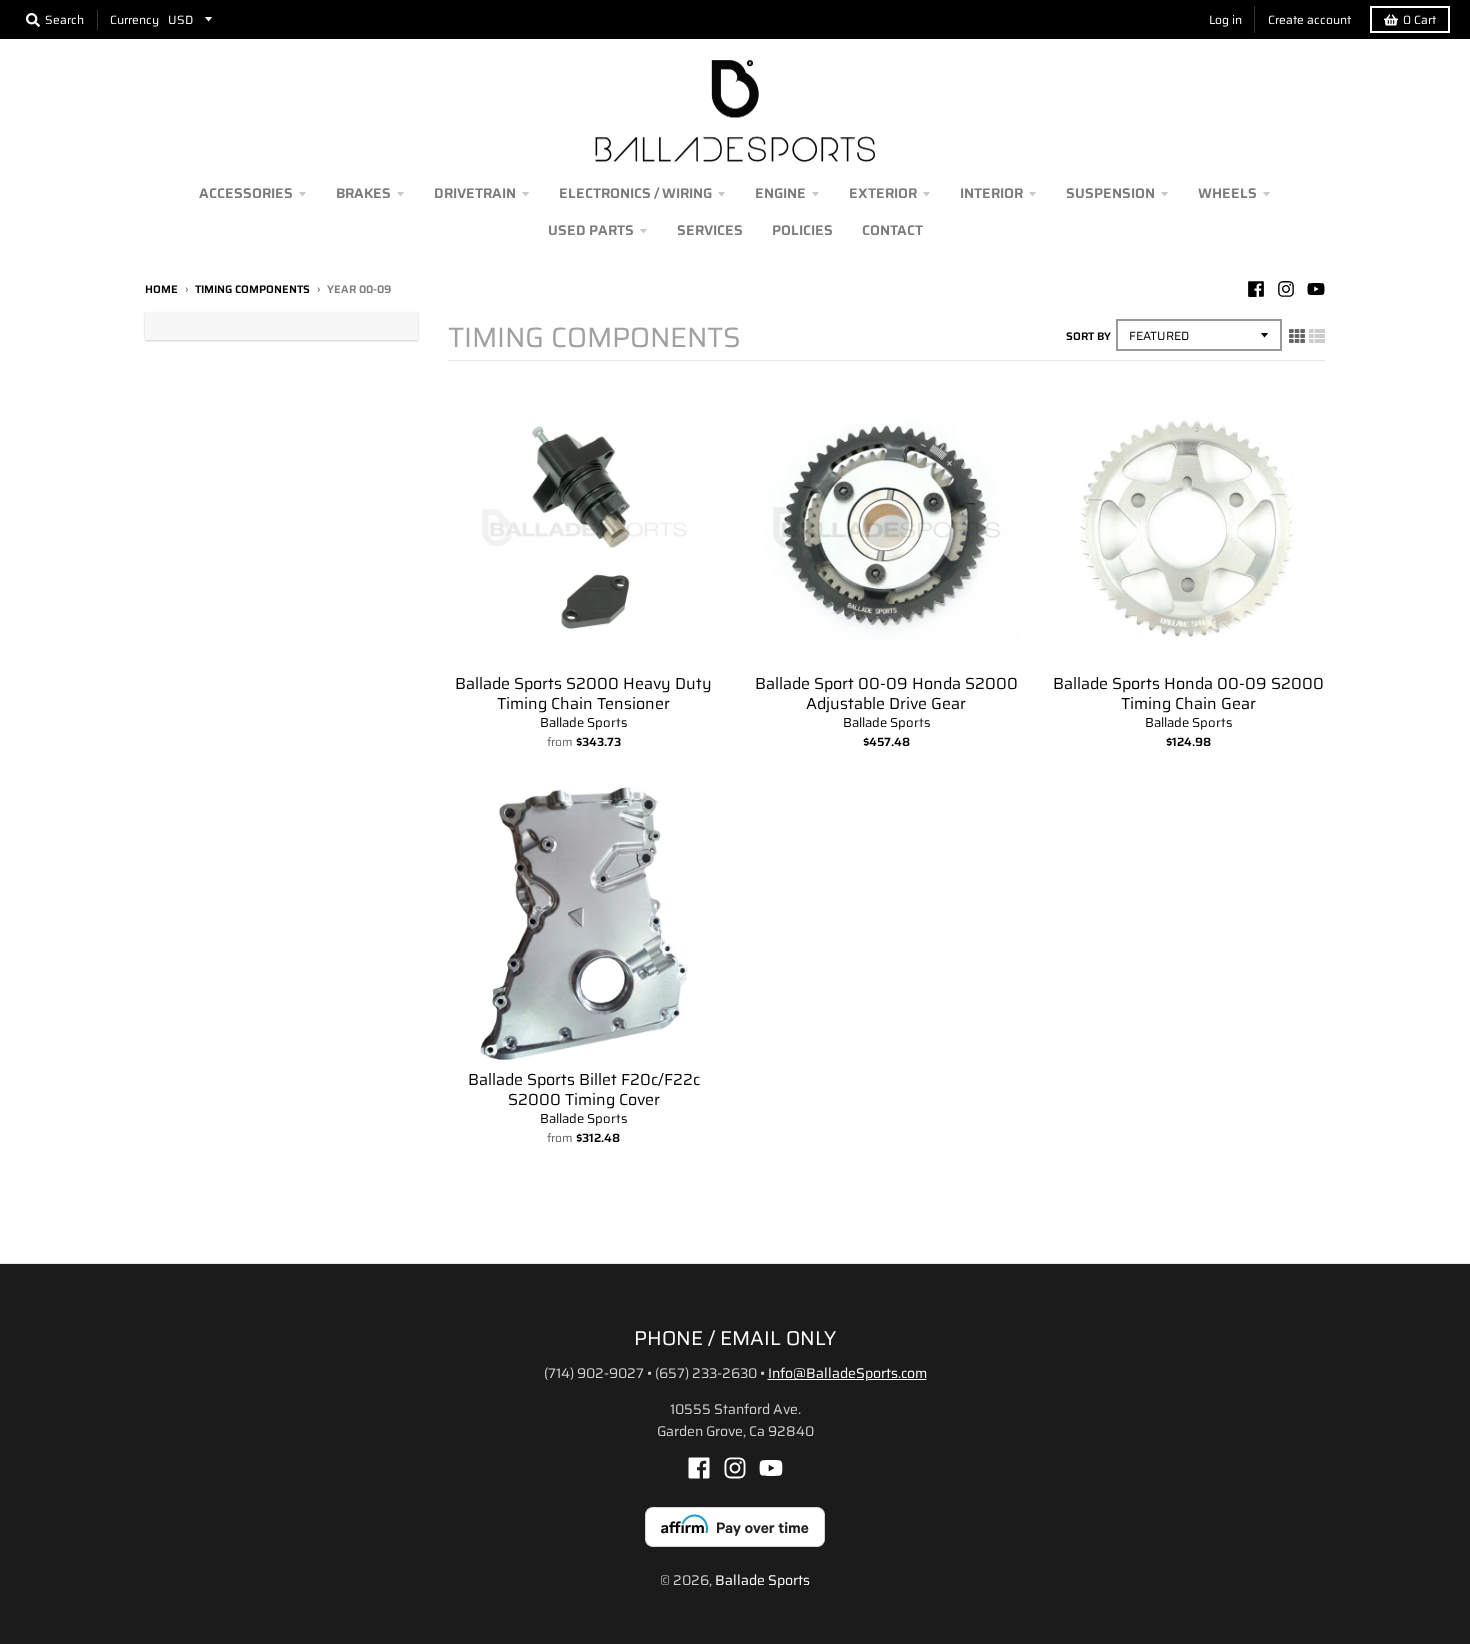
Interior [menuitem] (991, 193)
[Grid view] (1297, 336)
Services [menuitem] (710, 230)
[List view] (1317, 336)
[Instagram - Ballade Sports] (1286, 289)
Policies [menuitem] (802, 230)
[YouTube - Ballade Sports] (1316, 289)
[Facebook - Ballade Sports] (1256, 289)
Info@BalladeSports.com (847, 1373)
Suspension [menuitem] (1110, 193)
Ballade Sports (583, 722)
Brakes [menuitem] (363, 193)
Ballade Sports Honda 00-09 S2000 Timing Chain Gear (1188, 694)
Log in (1225, 19)
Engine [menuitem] (780, 193)
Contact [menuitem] (892, 230)
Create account (1309, 19)
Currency (134, 19)
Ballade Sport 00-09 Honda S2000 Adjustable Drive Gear (886, 694)
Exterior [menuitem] (883, 193)
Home (161, 289)
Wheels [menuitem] (1227, 193)
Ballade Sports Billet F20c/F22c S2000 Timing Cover (584, 1090)
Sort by (1088, 336)
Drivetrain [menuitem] (475, 193)
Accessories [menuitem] (246, 193)
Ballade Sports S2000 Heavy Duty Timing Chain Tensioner (583, 694)
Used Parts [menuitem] (591, 230)
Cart (1419, 19)
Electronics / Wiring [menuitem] (635, 193)
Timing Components (252, 289)
